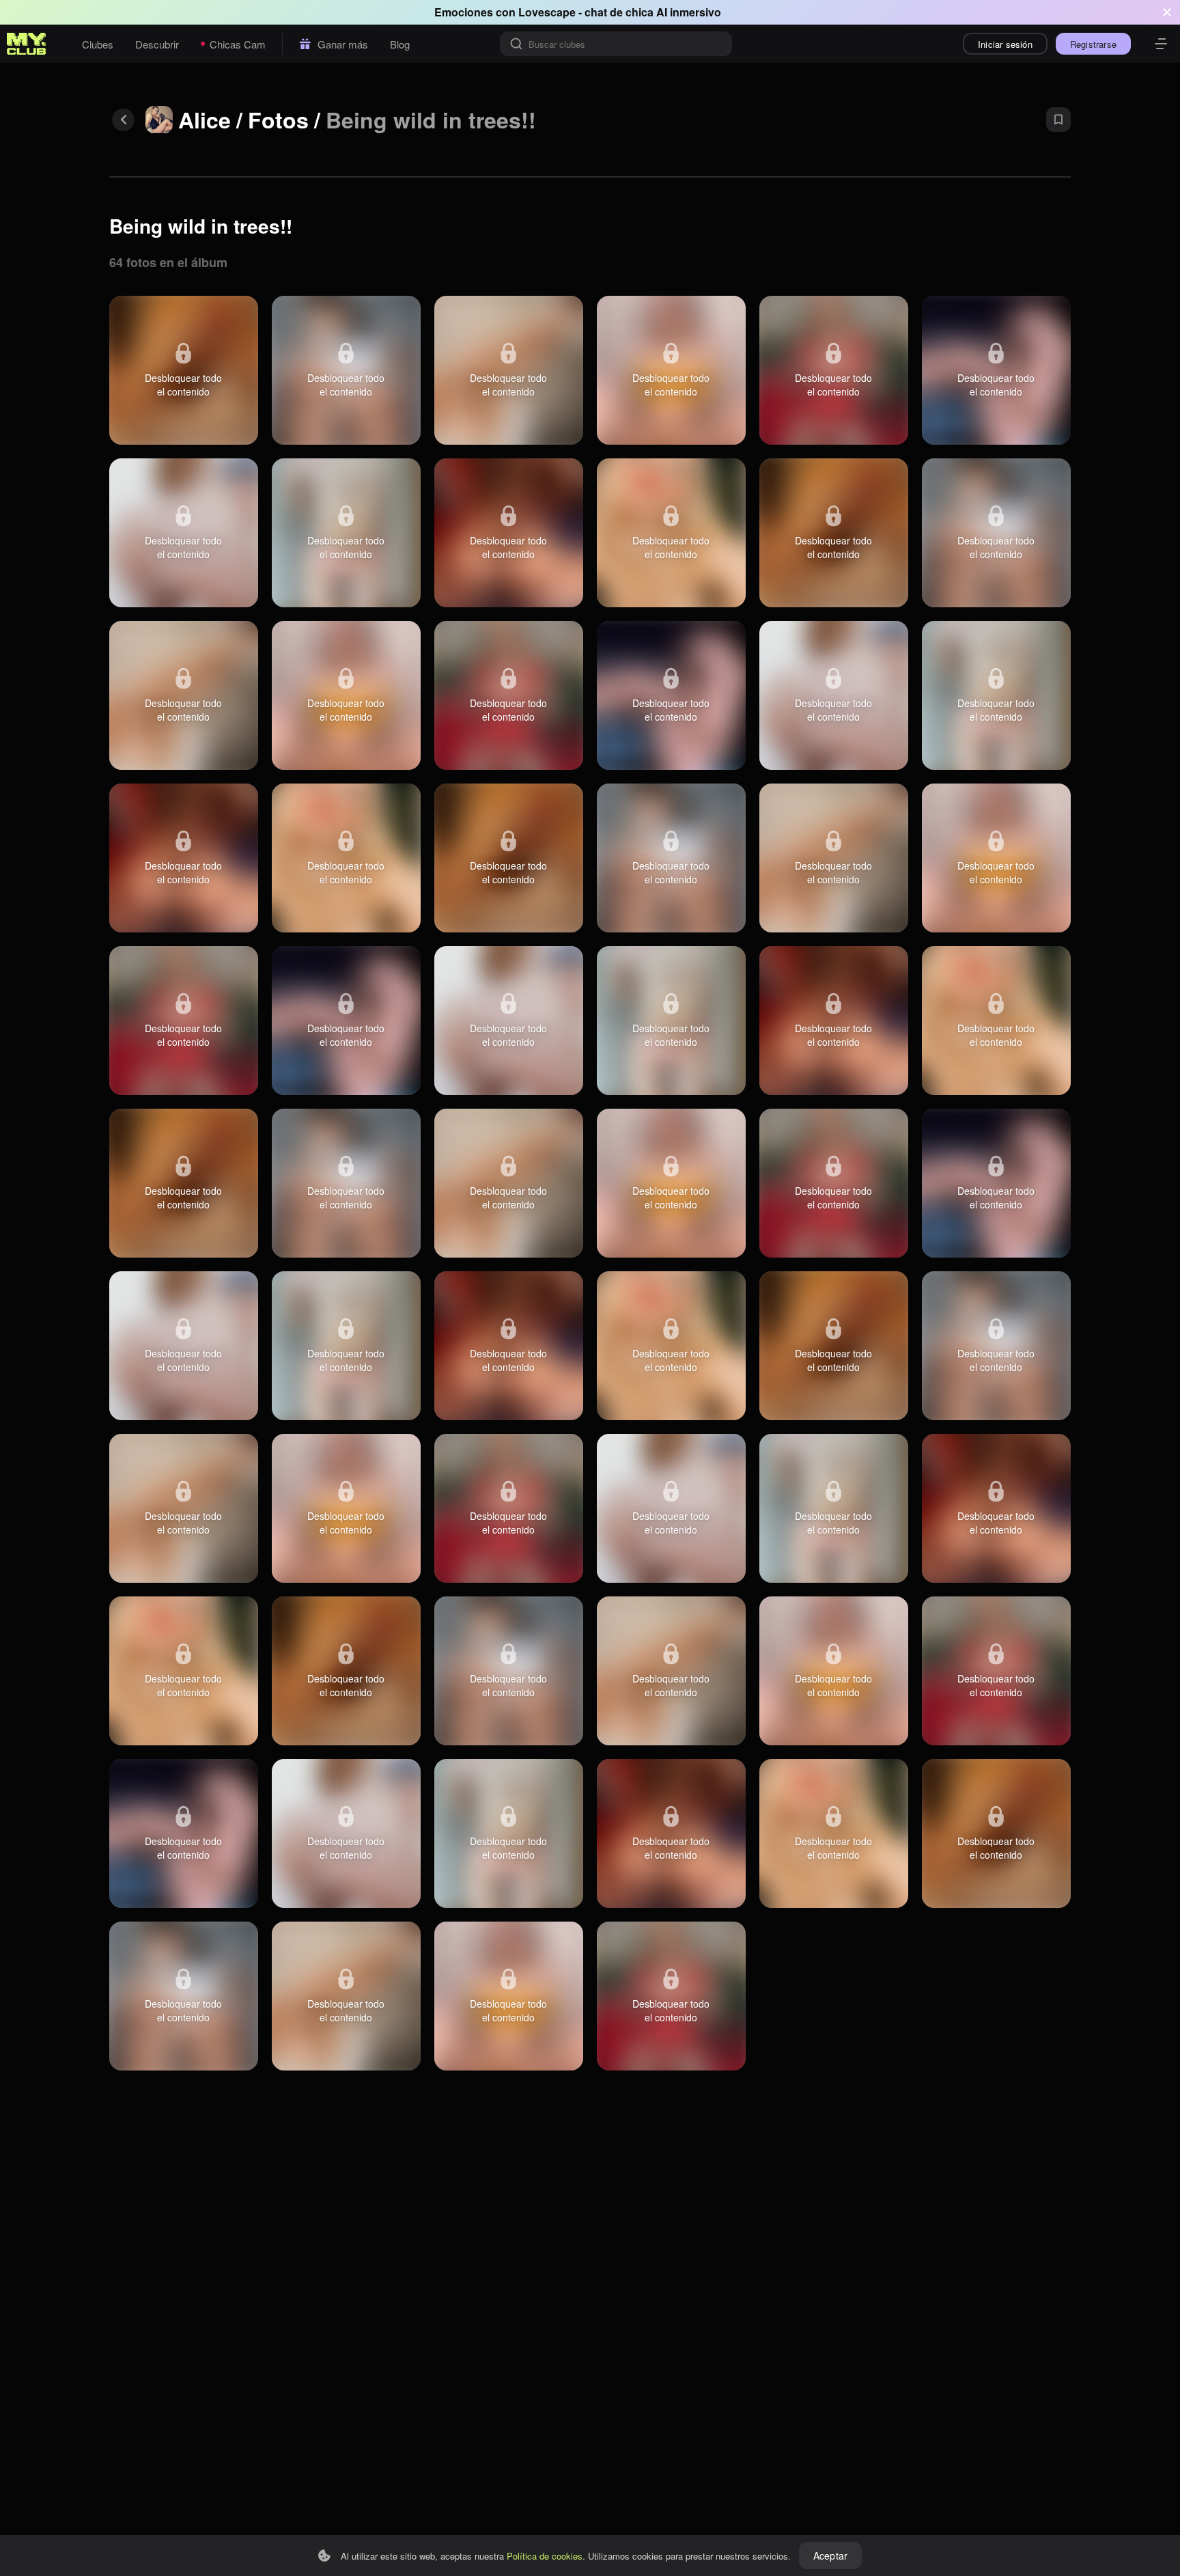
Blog (400, 44)
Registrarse (1093, 44)
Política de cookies (545, 2556)
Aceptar (830, 2556)
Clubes (98, 44)
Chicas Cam (238, 44)
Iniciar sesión (1005, 44)
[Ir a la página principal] (27, 44)
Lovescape (547, 12)
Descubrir (157, 44)
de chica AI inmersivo (665, 12)
